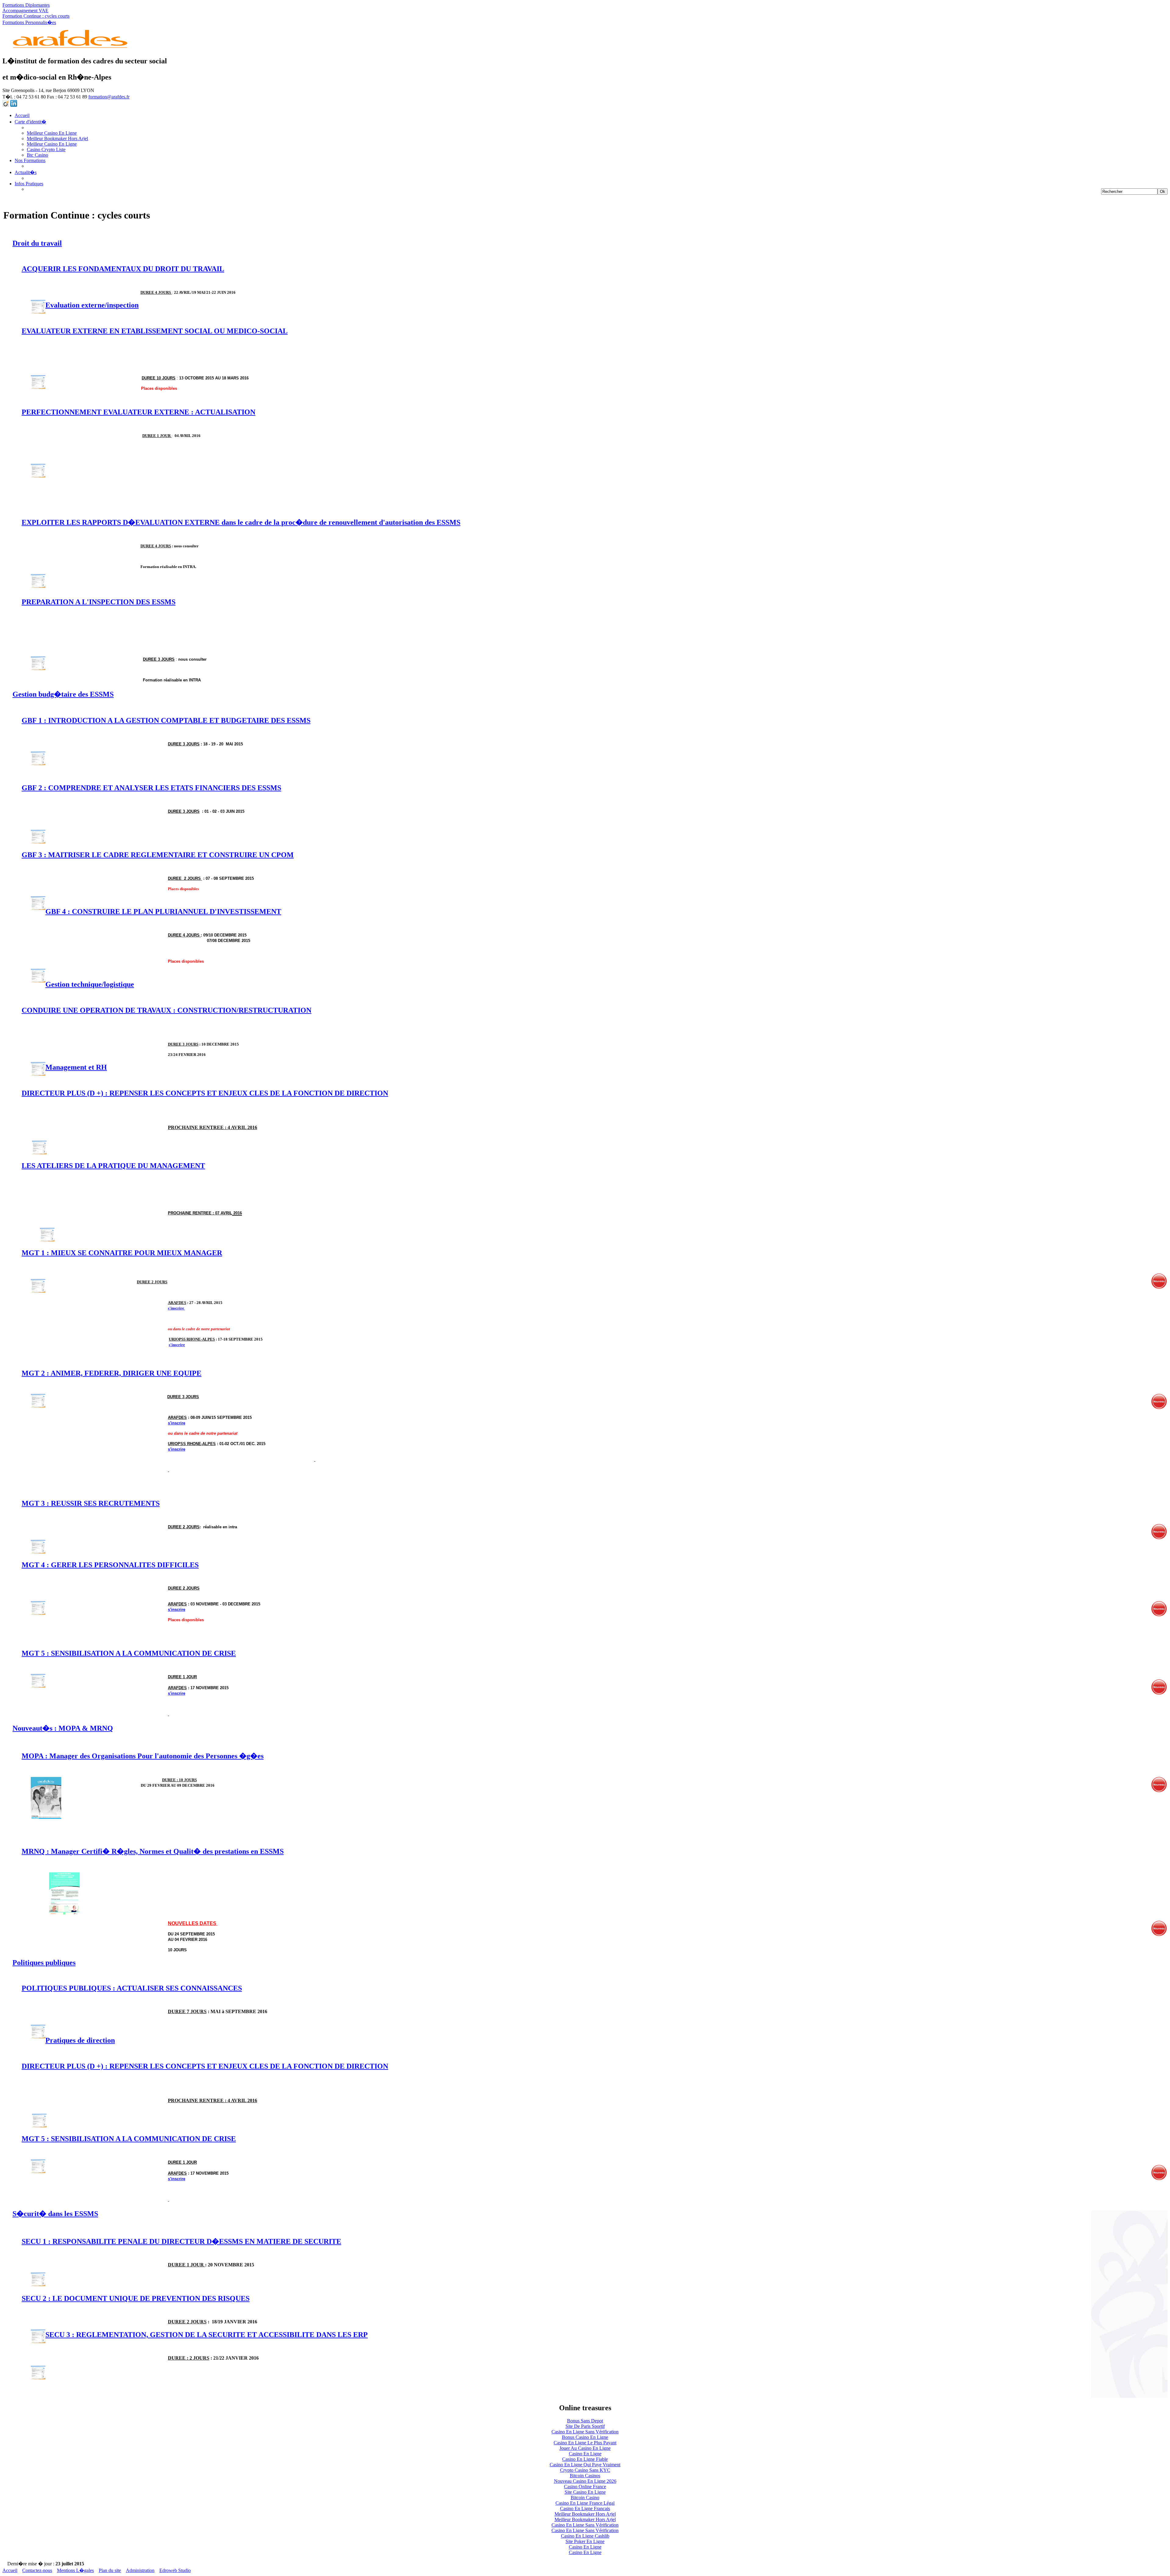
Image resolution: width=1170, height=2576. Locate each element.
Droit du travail (37, 243)
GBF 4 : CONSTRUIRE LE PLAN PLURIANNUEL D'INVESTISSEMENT (163, 911)
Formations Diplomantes (26, 5)
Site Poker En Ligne (585, 2541)
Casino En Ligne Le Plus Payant (585, 2443)
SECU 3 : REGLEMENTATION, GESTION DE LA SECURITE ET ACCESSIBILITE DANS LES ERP (207, 2335)
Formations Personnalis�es (29, 22)
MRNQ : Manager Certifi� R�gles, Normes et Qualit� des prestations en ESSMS (153, 1851)
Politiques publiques (44, 1963)
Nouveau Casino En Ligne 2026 (585, 2481)
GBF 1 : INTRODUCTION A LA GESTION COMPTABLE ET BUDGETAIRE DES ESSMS (166, 720)
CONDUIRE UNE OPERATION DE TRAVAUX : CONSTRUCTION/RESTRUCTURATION (167, 1010)
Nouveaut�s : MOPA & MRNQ (63, 1728)
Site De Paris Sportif (585, 2426)
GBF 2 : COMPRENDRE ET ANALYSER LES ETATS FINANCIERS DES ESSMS (151, 788)
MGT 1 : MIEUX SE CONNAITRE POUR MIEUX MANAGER (122, 1253)
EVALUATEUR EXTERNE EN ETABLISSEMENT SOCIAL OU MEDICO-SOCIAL (155, 331)
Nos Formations (30, 160)
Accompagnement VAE (25, 11)
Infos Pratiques (29, 184)
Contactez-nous (37, 2570)
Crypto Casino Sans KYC (585, 2470)
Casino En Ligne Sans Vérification (585, 2432)
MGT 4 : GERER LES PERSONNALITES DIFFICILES (110, 1565)
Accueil (22, 115)
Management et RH (76, 1067)
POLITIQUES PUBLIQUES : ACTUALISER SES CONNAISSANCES (132, 1988)
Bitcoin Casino (585, 2498)
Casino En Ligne (585, 2454)
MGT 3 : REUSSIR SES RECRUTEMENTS (91, 1503)
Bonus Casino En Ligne (585, 2437)
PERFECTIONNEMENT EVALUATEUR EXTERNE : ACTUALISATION (138, 412)
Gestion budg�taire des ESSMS (63, 694)
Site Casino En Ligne (585, 2492)
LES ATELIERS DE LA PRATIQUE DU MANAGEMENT (113, 1166)
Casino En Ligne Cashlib (585, 2536)
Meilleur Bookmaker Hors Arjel (57, 139)
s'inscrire (176, 1308)
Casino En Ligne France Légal (585, 2503)
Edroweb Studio (175, 2570)
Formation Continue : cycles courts (36, 16)
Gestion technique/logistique (90, 984)
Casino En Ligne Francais (585, 2508)
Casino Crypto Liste (46, 149)
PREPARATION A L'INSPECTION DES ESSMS (99, 602)
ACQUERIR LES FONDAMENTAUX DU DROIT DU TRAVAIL (123, 269)
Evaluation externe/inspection (92, 305)
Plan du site (110, 2570)
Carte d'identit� (30, 122)
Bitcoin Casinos (585, 2476)
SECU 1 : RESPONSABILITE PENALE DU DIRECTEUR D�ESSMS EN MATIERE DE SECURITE (181, 2241)
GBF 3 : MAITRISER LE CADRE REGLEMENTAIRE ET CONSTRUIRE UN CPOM (158, 855)
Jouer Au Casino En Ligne (585, 2448)
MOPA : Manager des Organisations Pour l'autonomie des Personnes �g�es (143, 1756)
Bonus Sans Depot (585, 2421)
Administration (140, 2570)
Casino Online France (585, 2487)
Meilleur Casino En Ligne (52, 133)
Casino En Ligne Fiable (585, 2459)
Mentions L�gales (75, 2570)
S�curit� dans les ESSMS (55, 2214)
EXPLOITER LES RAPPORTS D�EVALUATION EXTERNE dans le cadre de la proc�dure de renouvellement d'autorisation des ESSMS (241, 522)
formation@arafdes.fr (109, 97)
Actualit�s (26, 172)
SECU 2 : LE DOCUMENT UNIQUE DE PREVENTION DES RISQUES (136, 2298)
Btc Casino (37, 155)
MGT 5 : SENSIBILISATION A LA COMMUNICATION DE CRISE (129, 1653)
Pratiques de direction (80, 2040)
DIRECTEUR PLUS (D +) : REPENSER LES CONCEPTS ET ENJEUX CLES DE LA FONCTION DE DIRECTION (205, 1093)
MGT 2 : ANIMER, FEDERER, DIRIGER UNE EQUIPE (112, 1373)
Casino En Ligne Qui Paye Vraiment (585, 2465)
